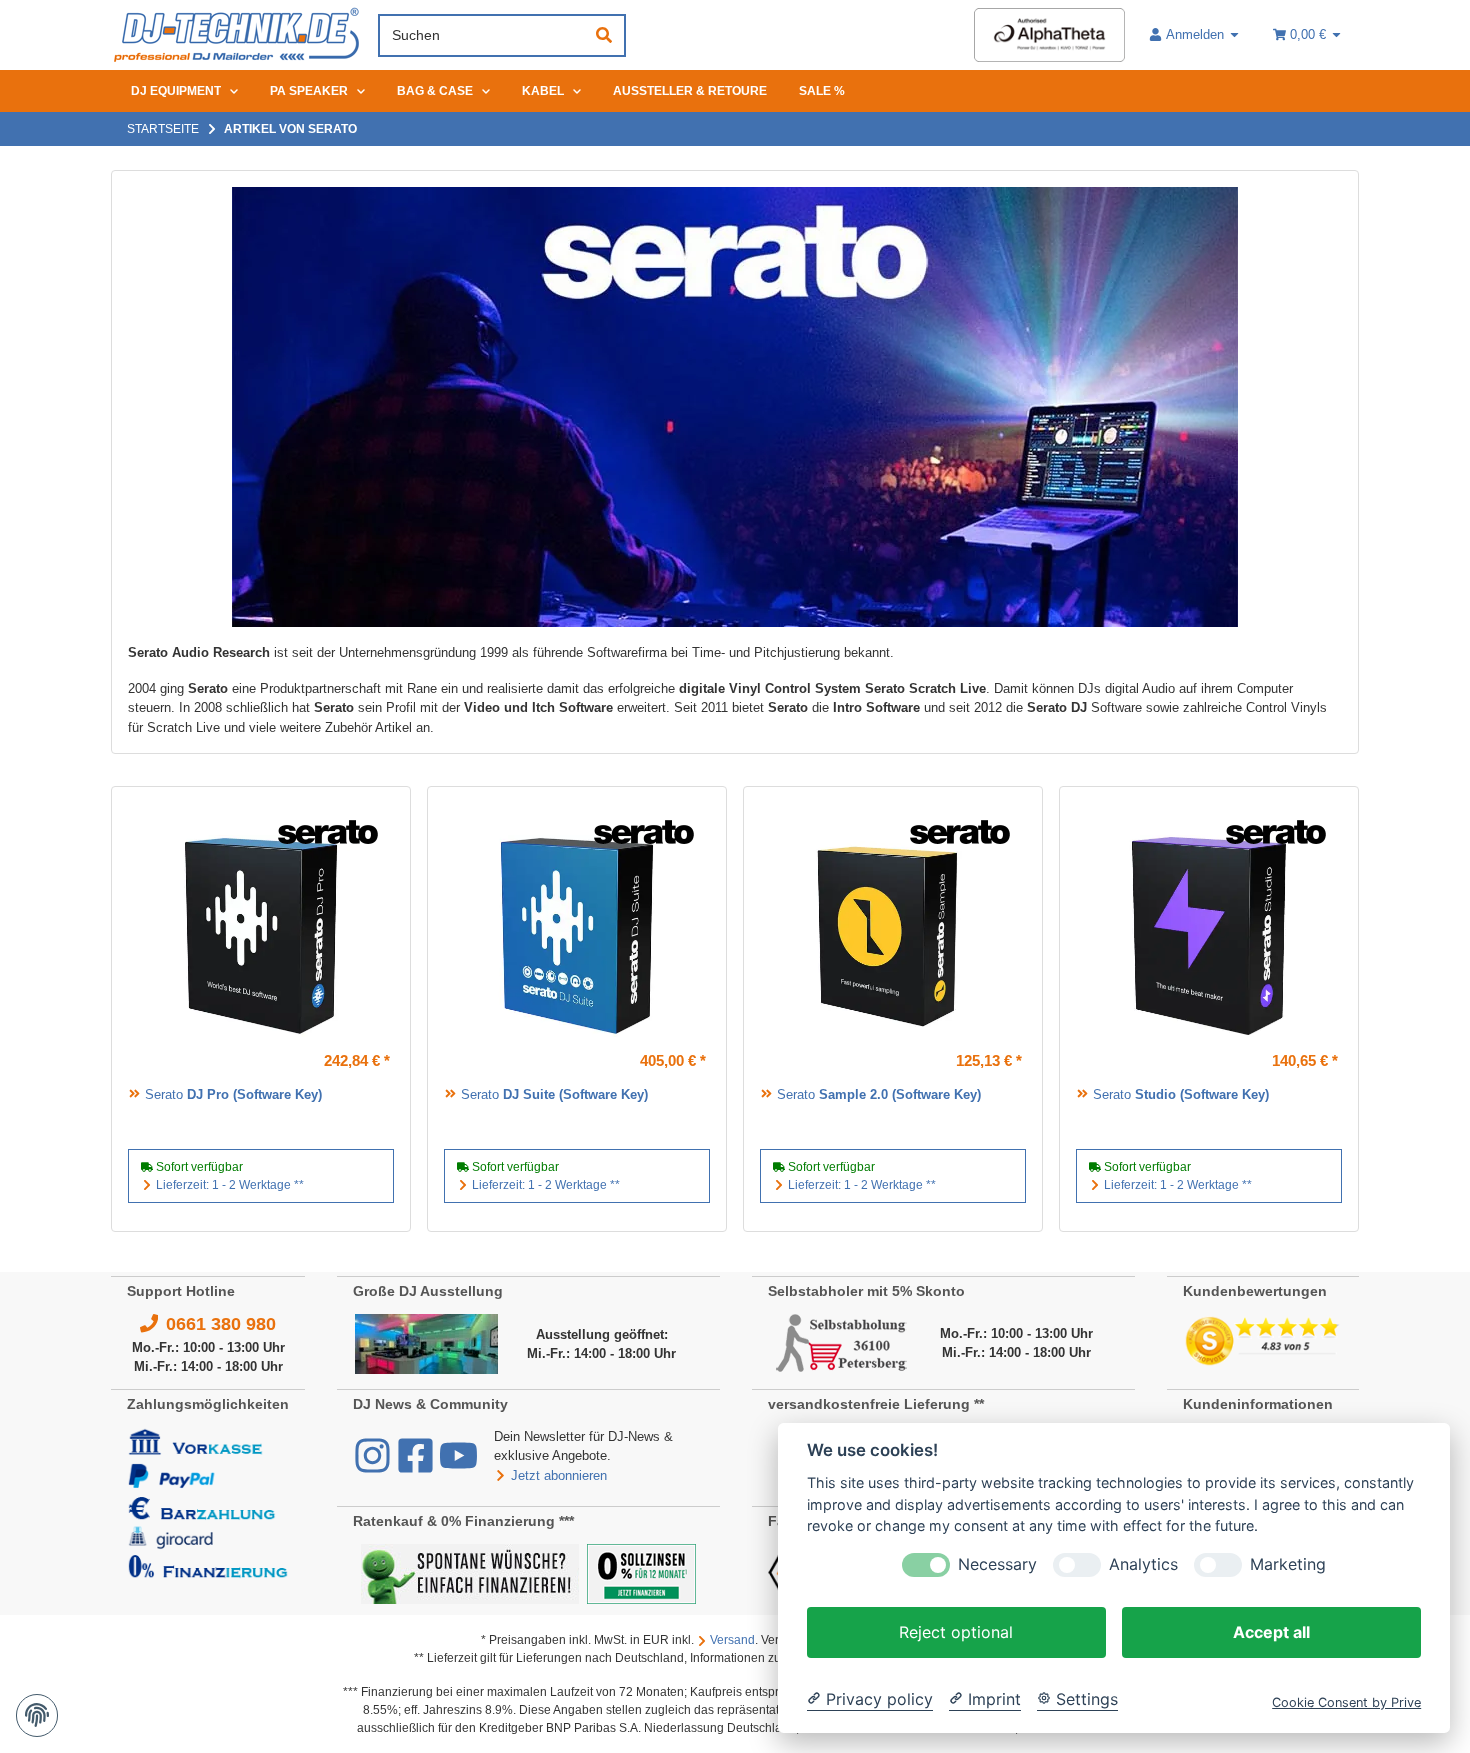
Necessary (997, 1564)
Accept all (1271, 1632)
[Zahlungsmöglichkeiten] (208, 1502)
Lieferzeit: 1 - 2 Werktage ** (230, 1185)
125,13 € (989, 1060)
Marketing (1288, 1564)
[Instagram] (374, 1465)
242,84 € (357, 1060)
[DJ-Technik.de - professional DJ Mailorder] (236, 35)
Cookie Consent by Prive (1346, 1702)
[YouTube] (458, 1465)
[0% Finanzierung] (641, 1572)
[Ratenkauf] (470, 1572)
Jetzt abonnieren (559, 1475)
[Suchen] (604, 35)
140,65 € (1305, 1060)
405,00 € (673, 1060)
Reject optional (956, 1632)
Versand (732, 1640)
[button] (1195, 35)
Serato (233, 1094)
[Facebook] (417, 1465)
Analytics (1143, 1564)
